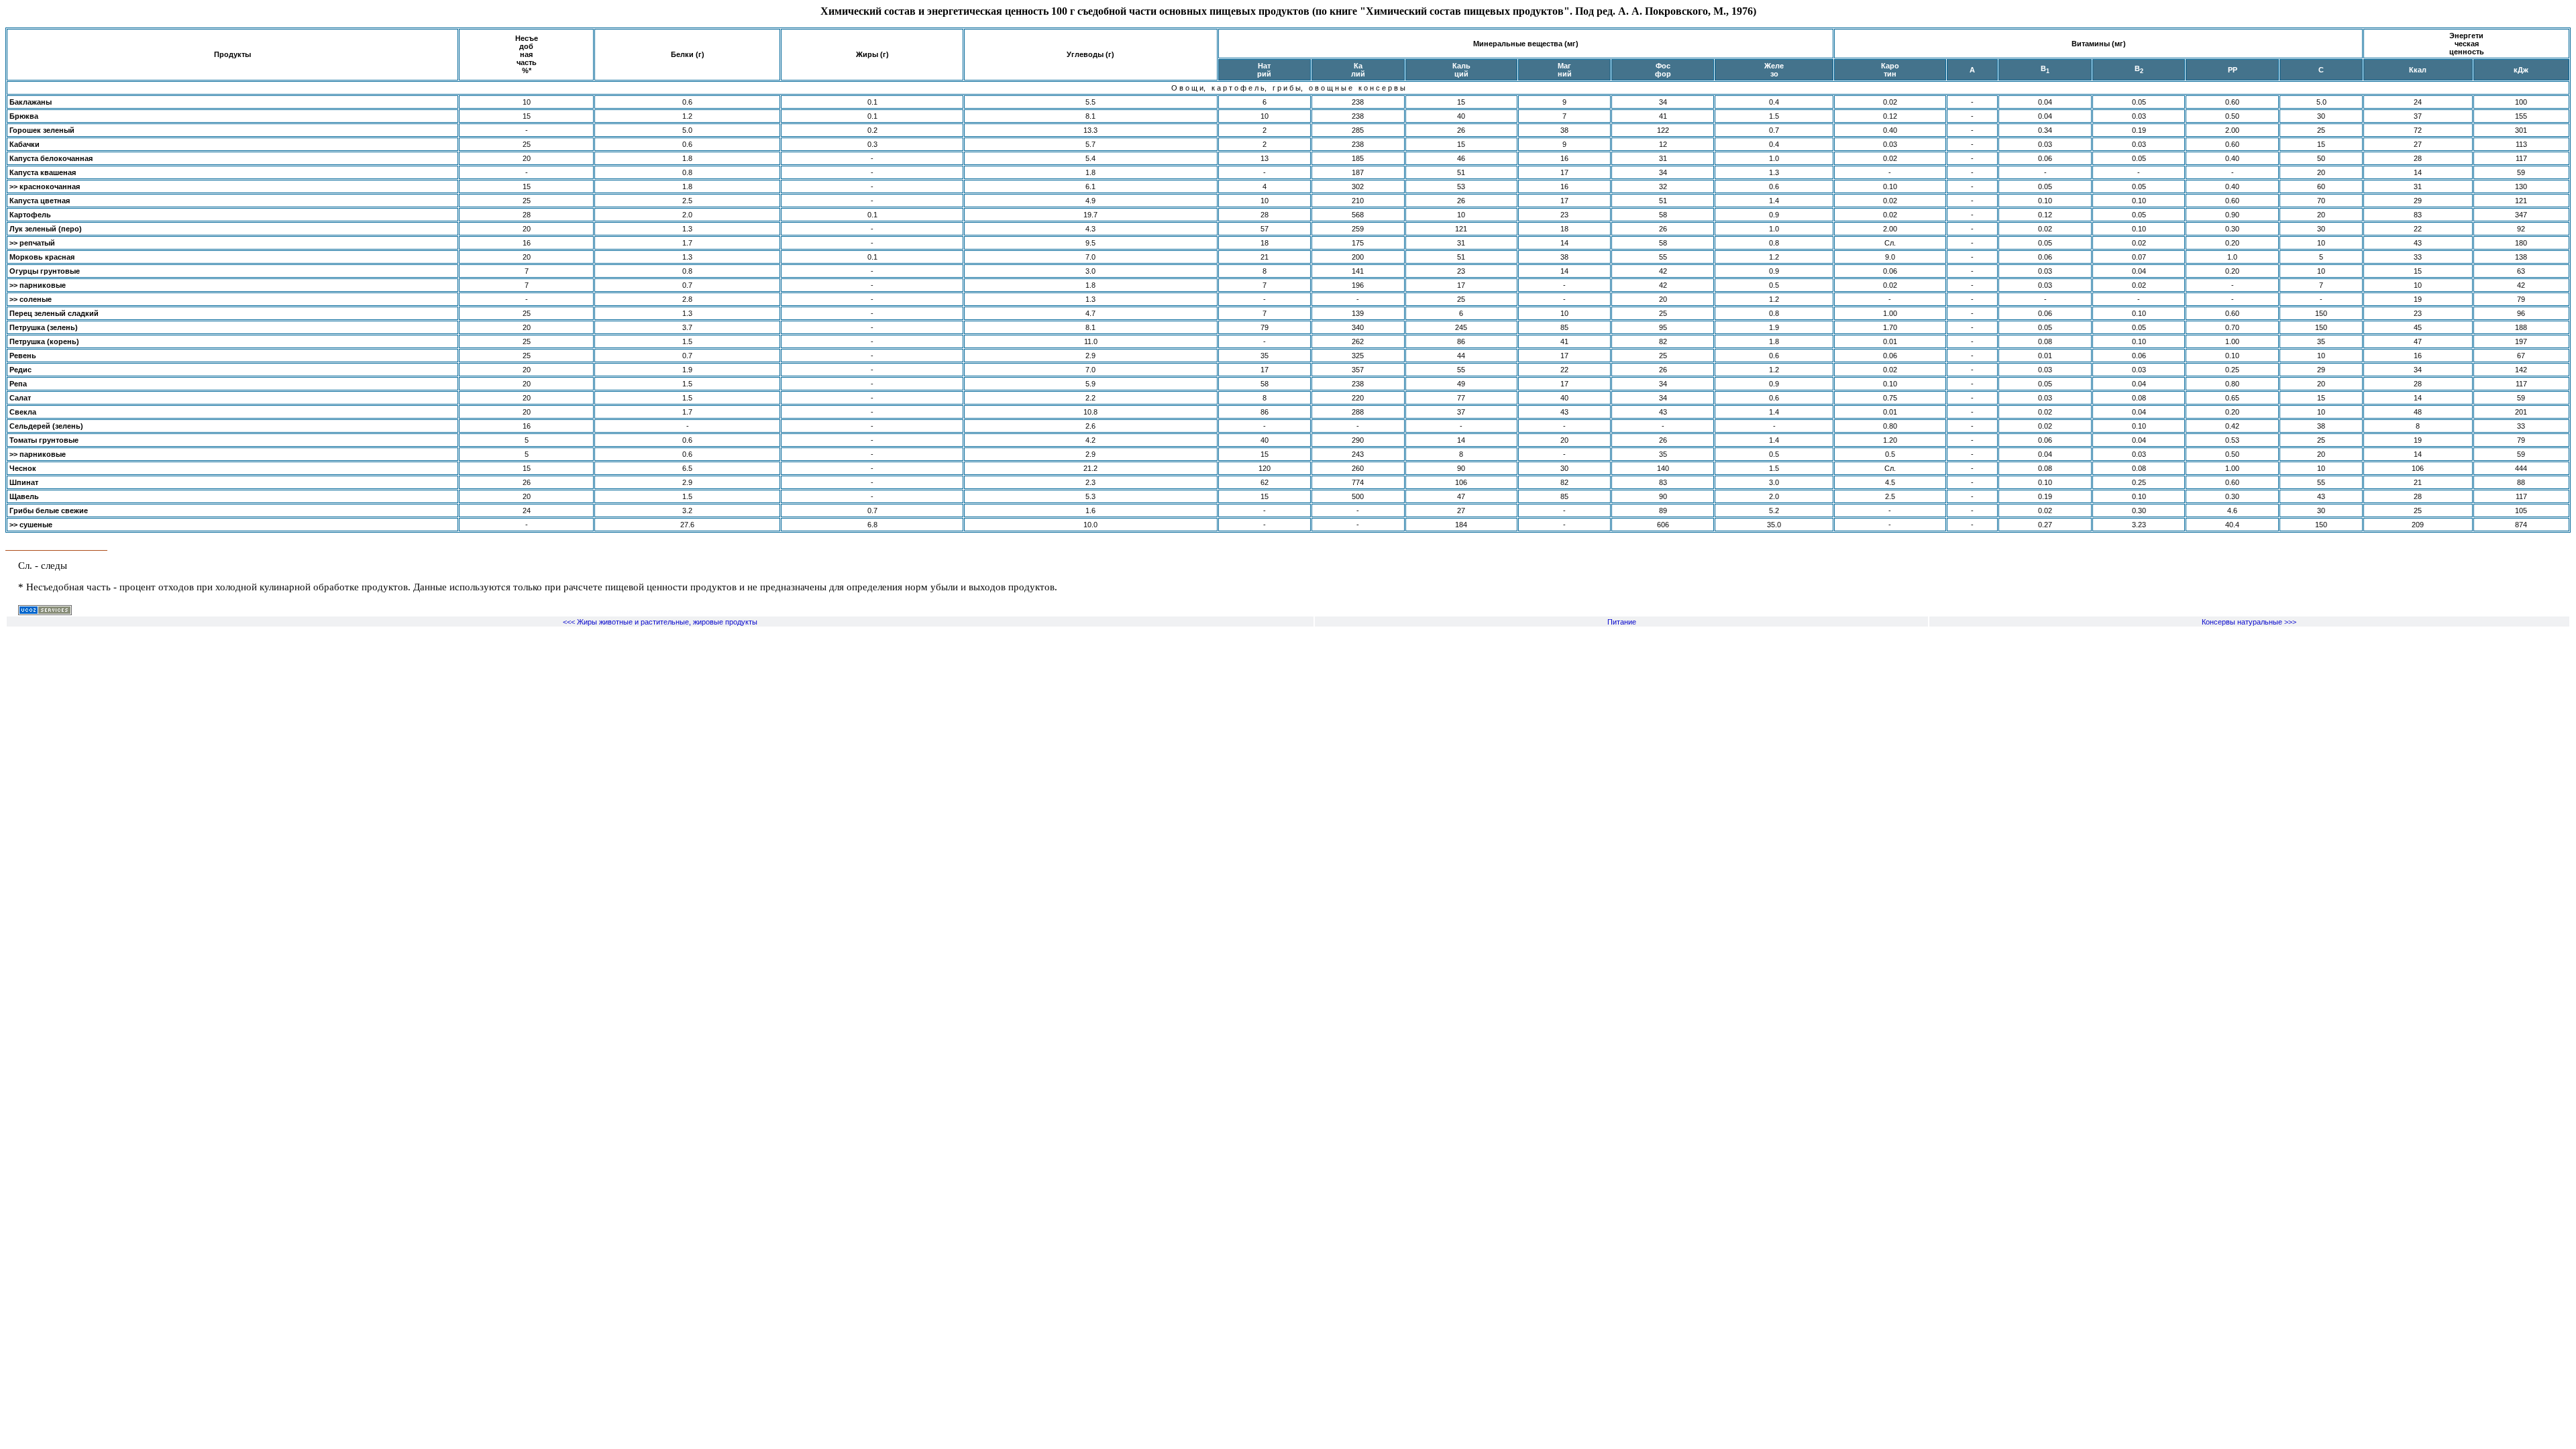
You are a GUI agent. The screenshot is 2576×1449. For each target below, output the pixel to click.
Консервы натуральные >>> (2249, 622)
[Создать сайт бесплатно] (45, 612)
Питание (1622, 622)
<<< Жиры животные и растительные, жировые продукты (660, 622)
